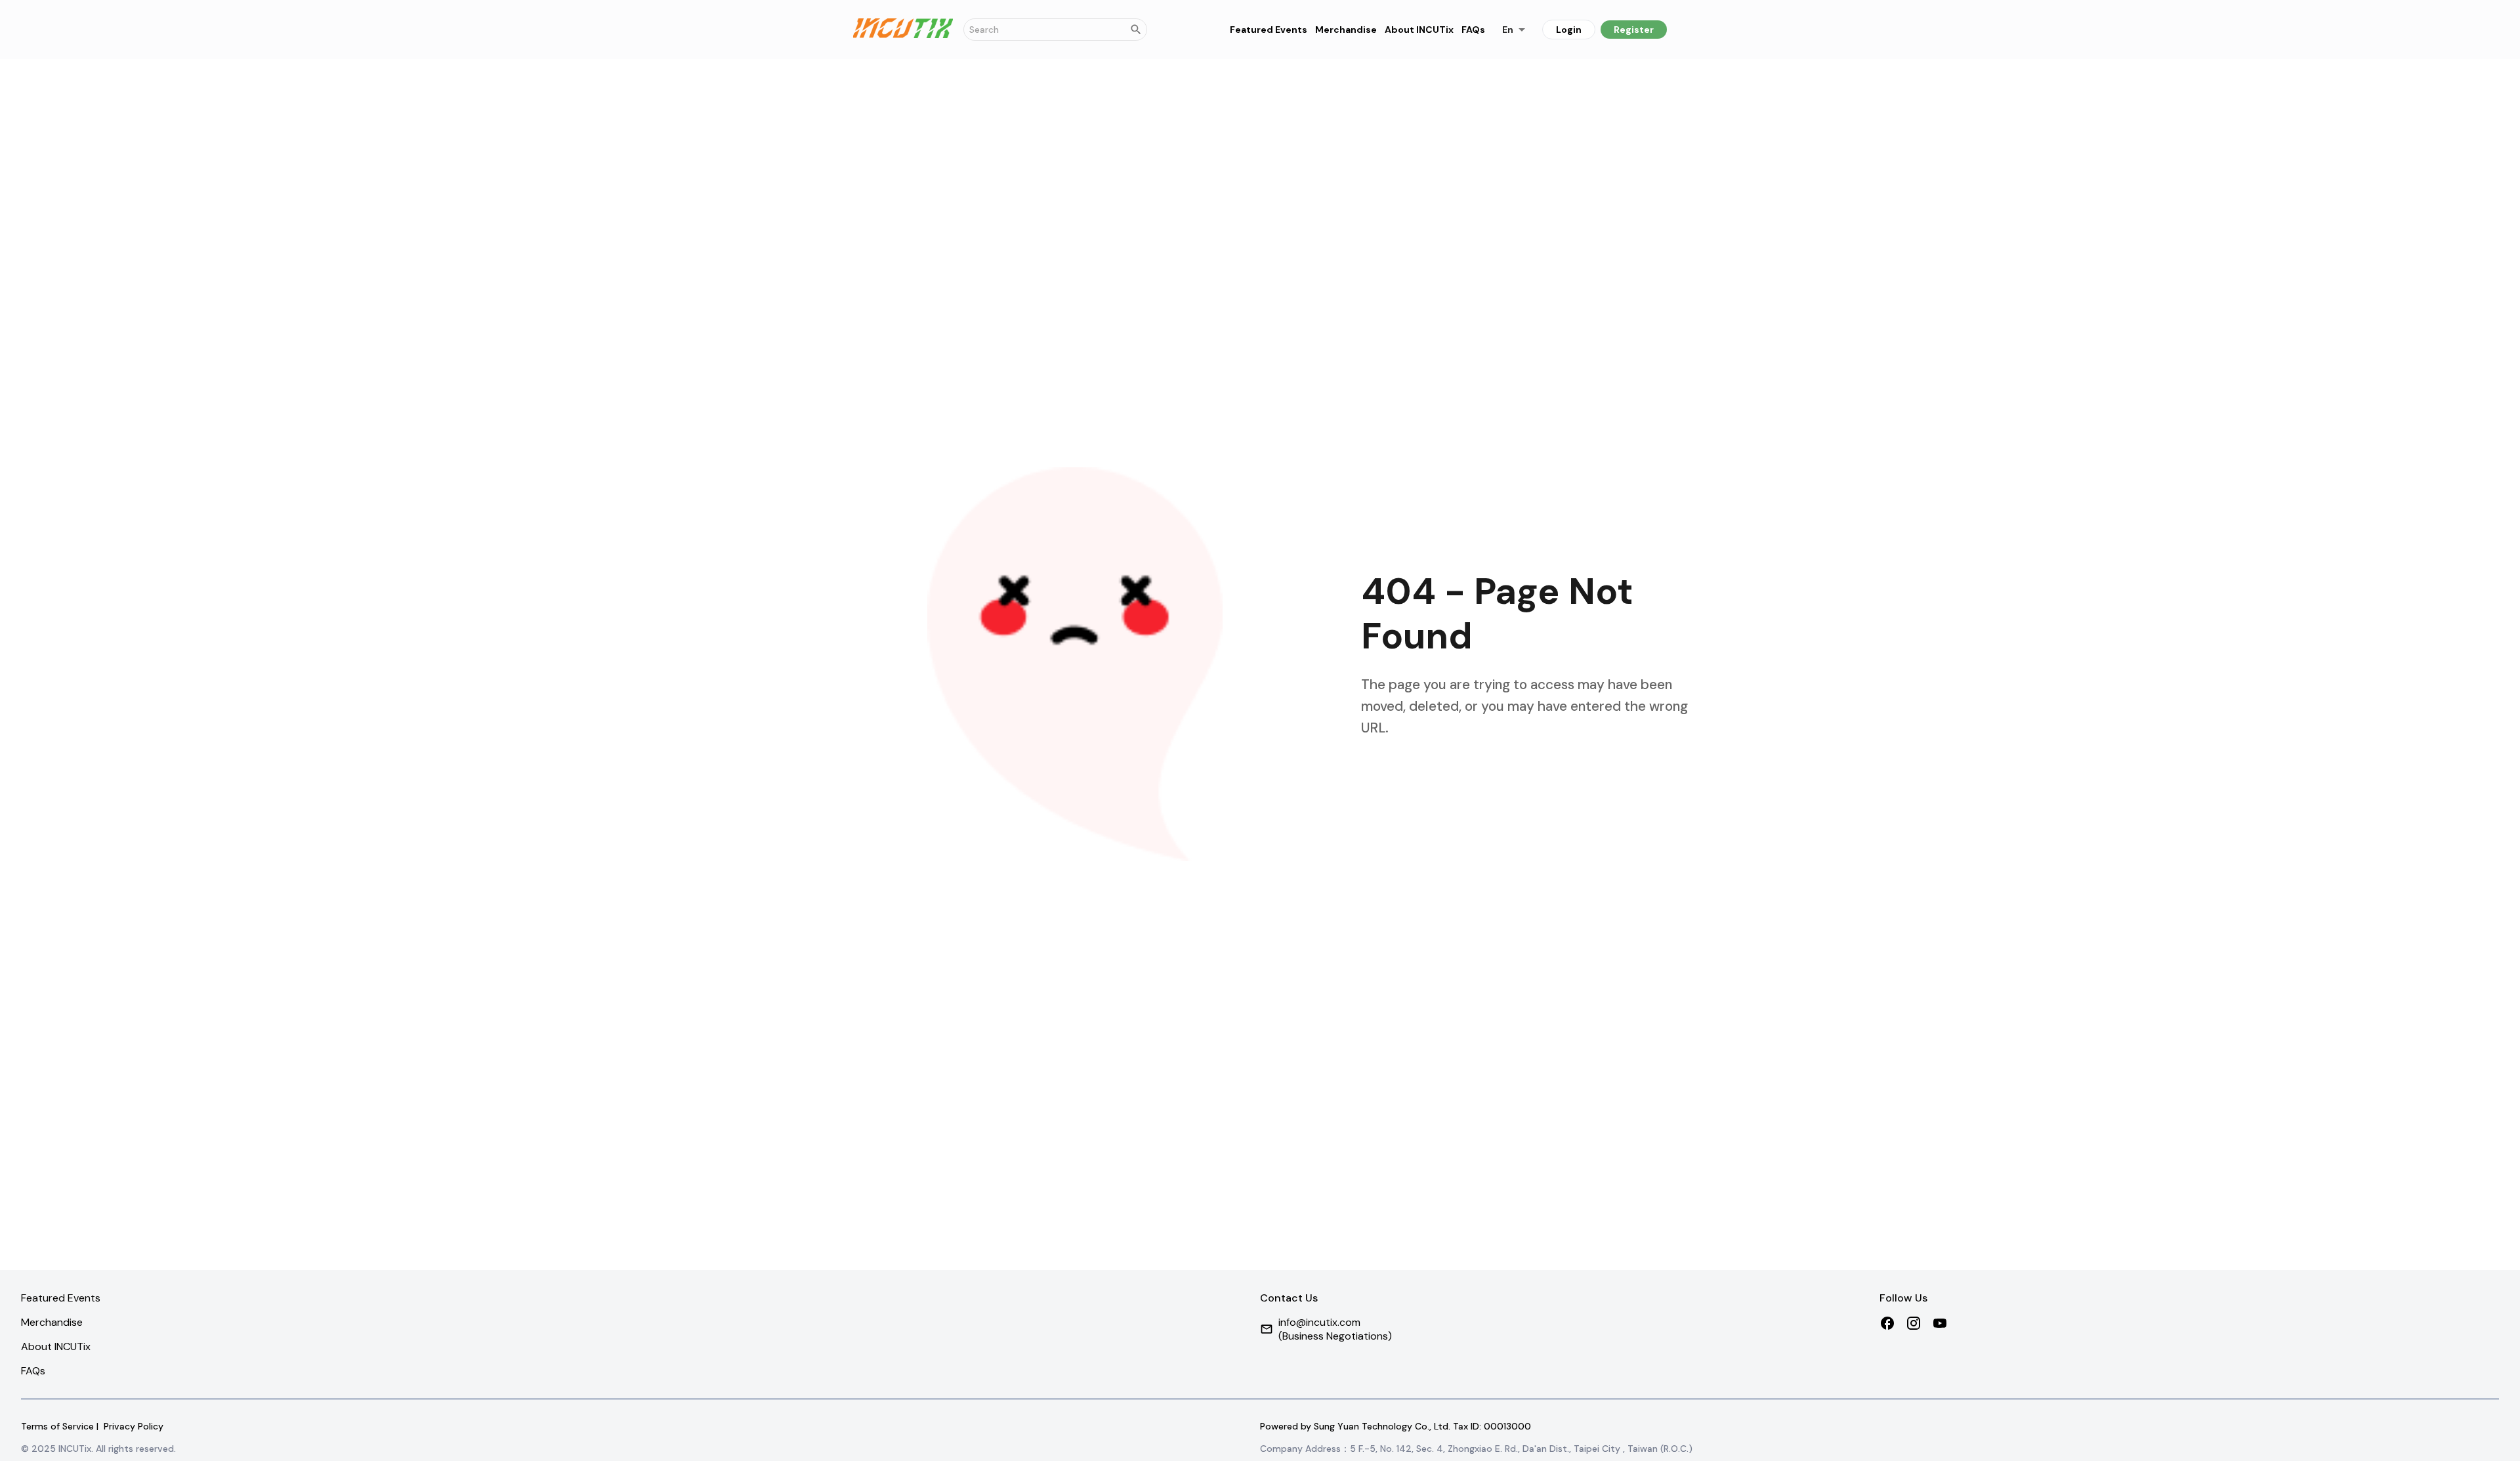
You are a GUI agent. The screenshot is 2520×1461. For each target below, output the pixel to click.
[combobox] (1514, 29)
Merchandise (1346, 30)
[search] (1136, 30)
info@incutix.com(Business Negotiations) (1335, 1329)
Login (1569, 30)
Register (1634, 30)
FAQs (1473, 30)
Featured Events (1269, 30)
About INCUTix (1419, 30)
